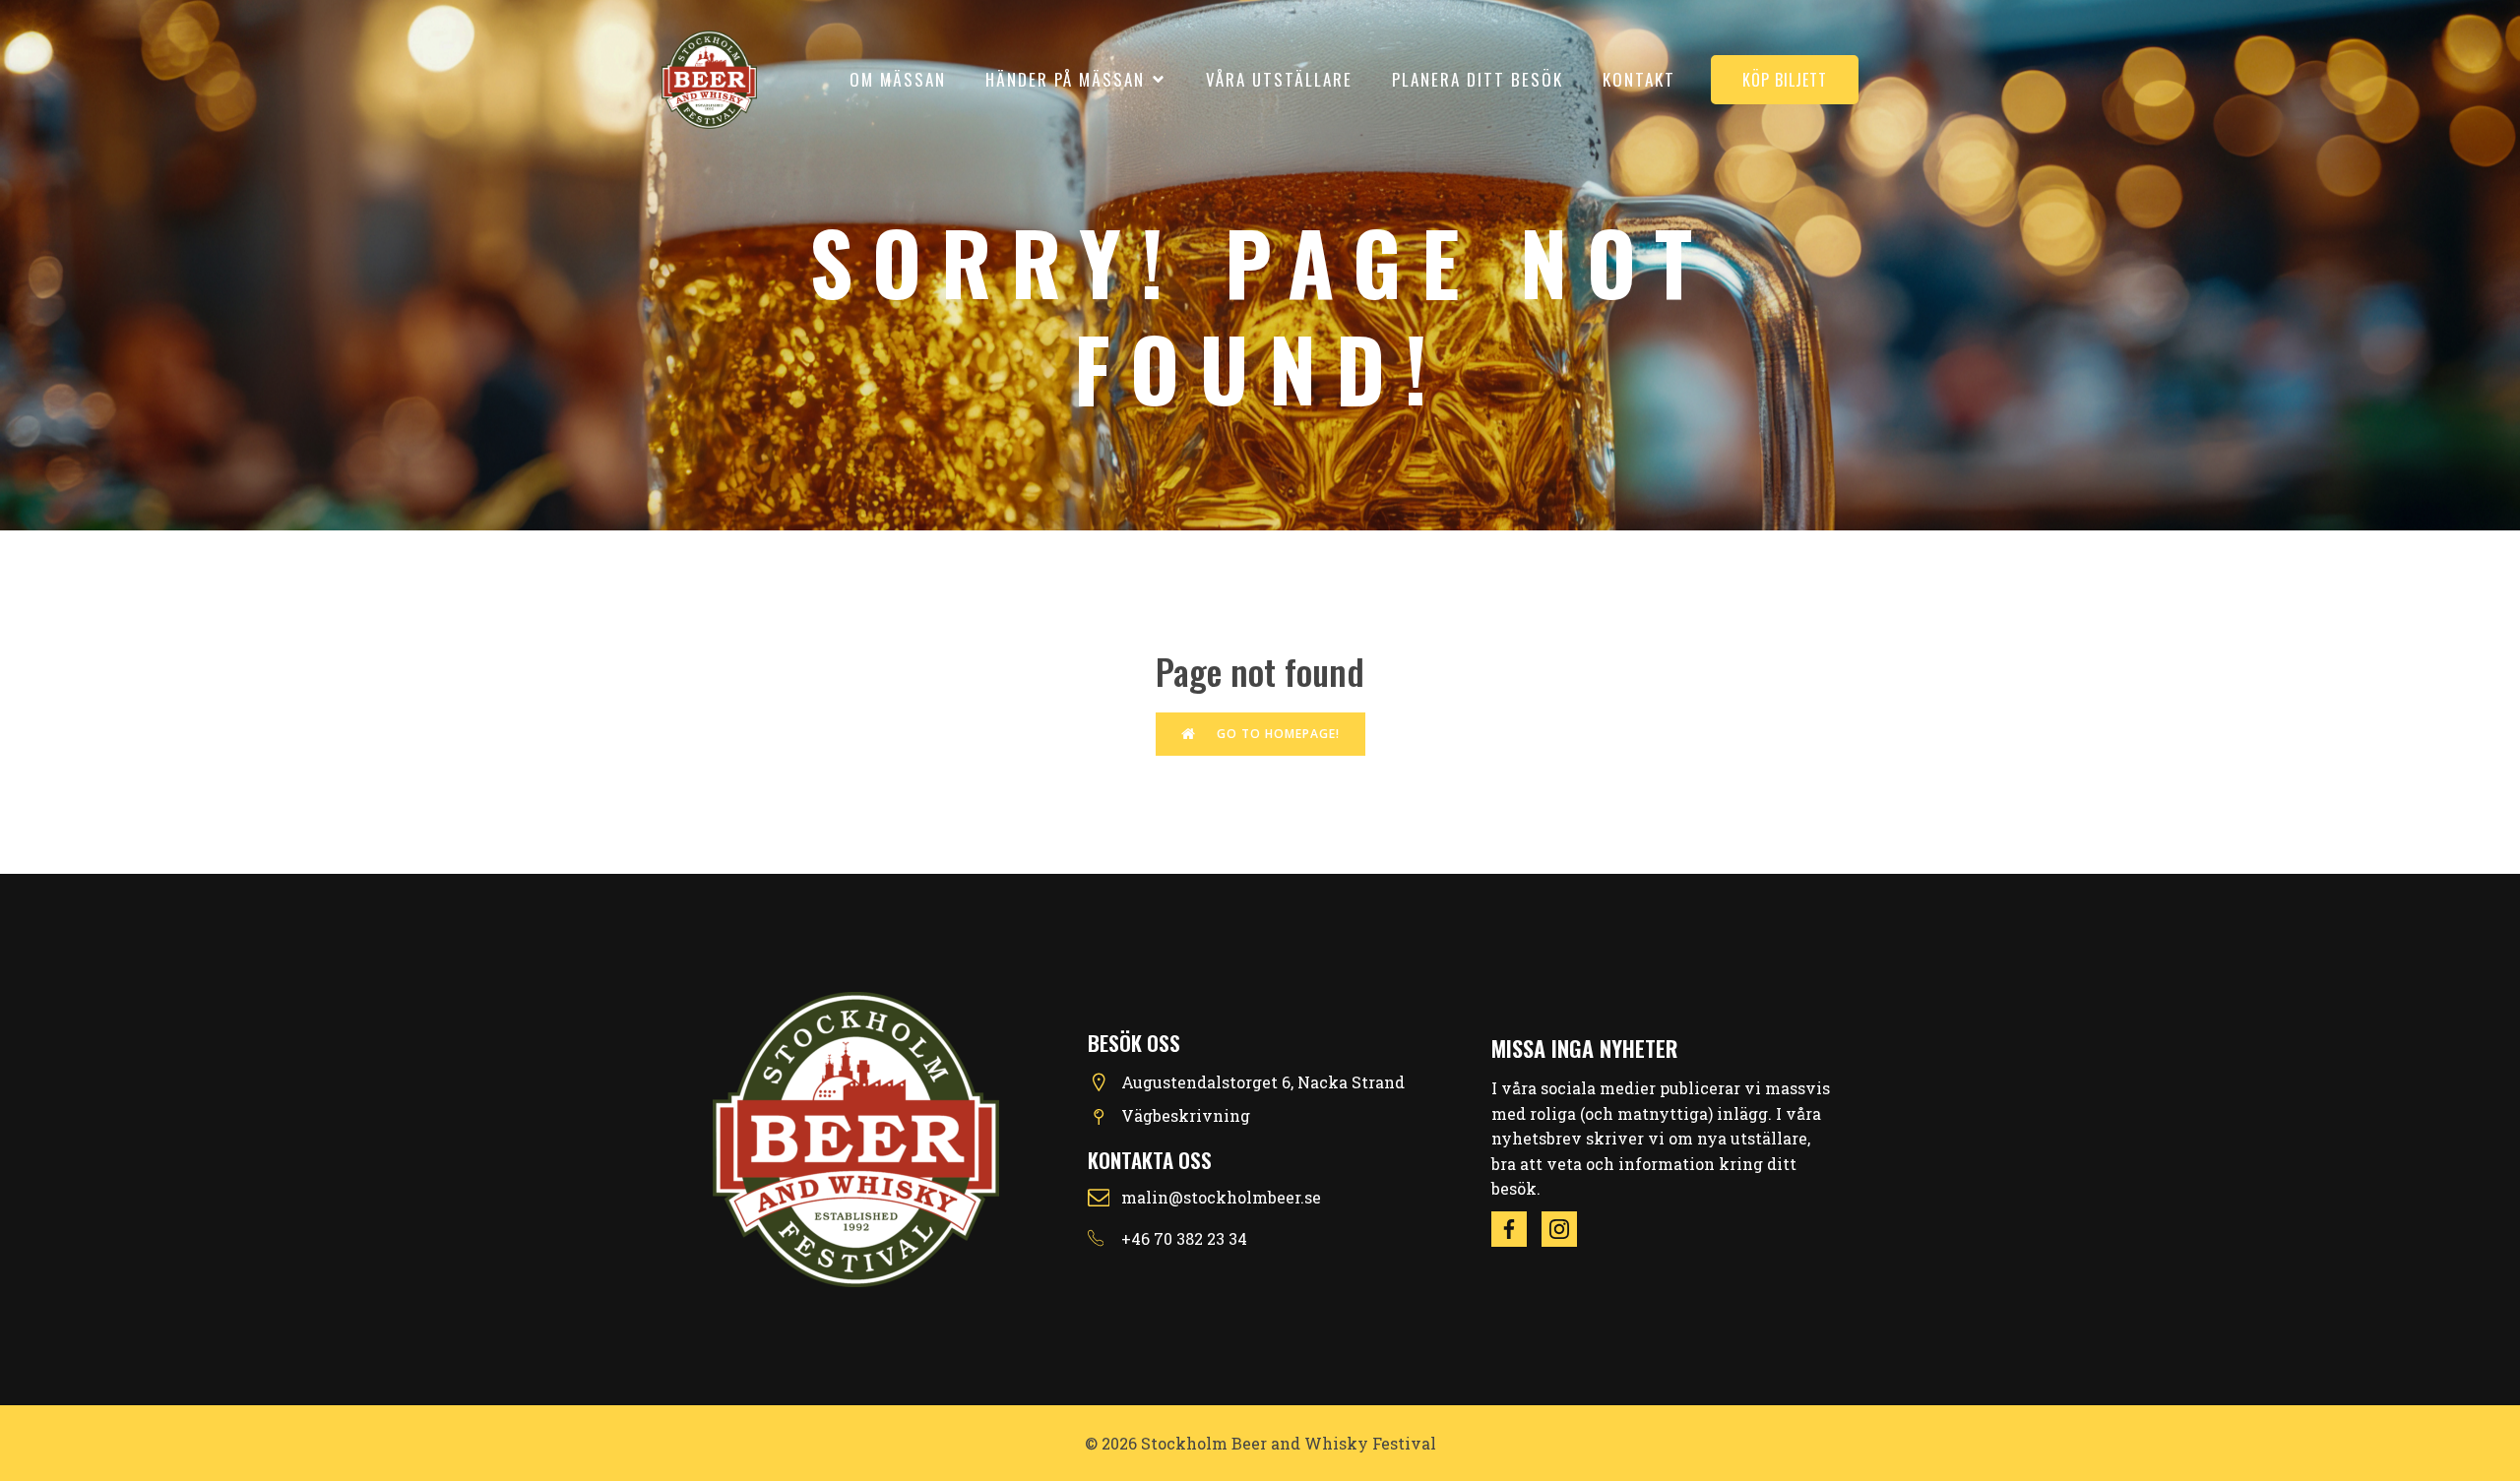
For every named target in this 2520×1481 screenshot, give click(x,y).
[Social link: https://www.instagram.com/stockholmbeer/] (1567, 1229)
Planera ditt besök (1478, 79)
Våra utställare (1279, 79)
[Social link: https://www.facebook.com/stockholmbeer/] (1516, 1229)
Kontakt (1639, 79)
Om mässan (898, 79)
